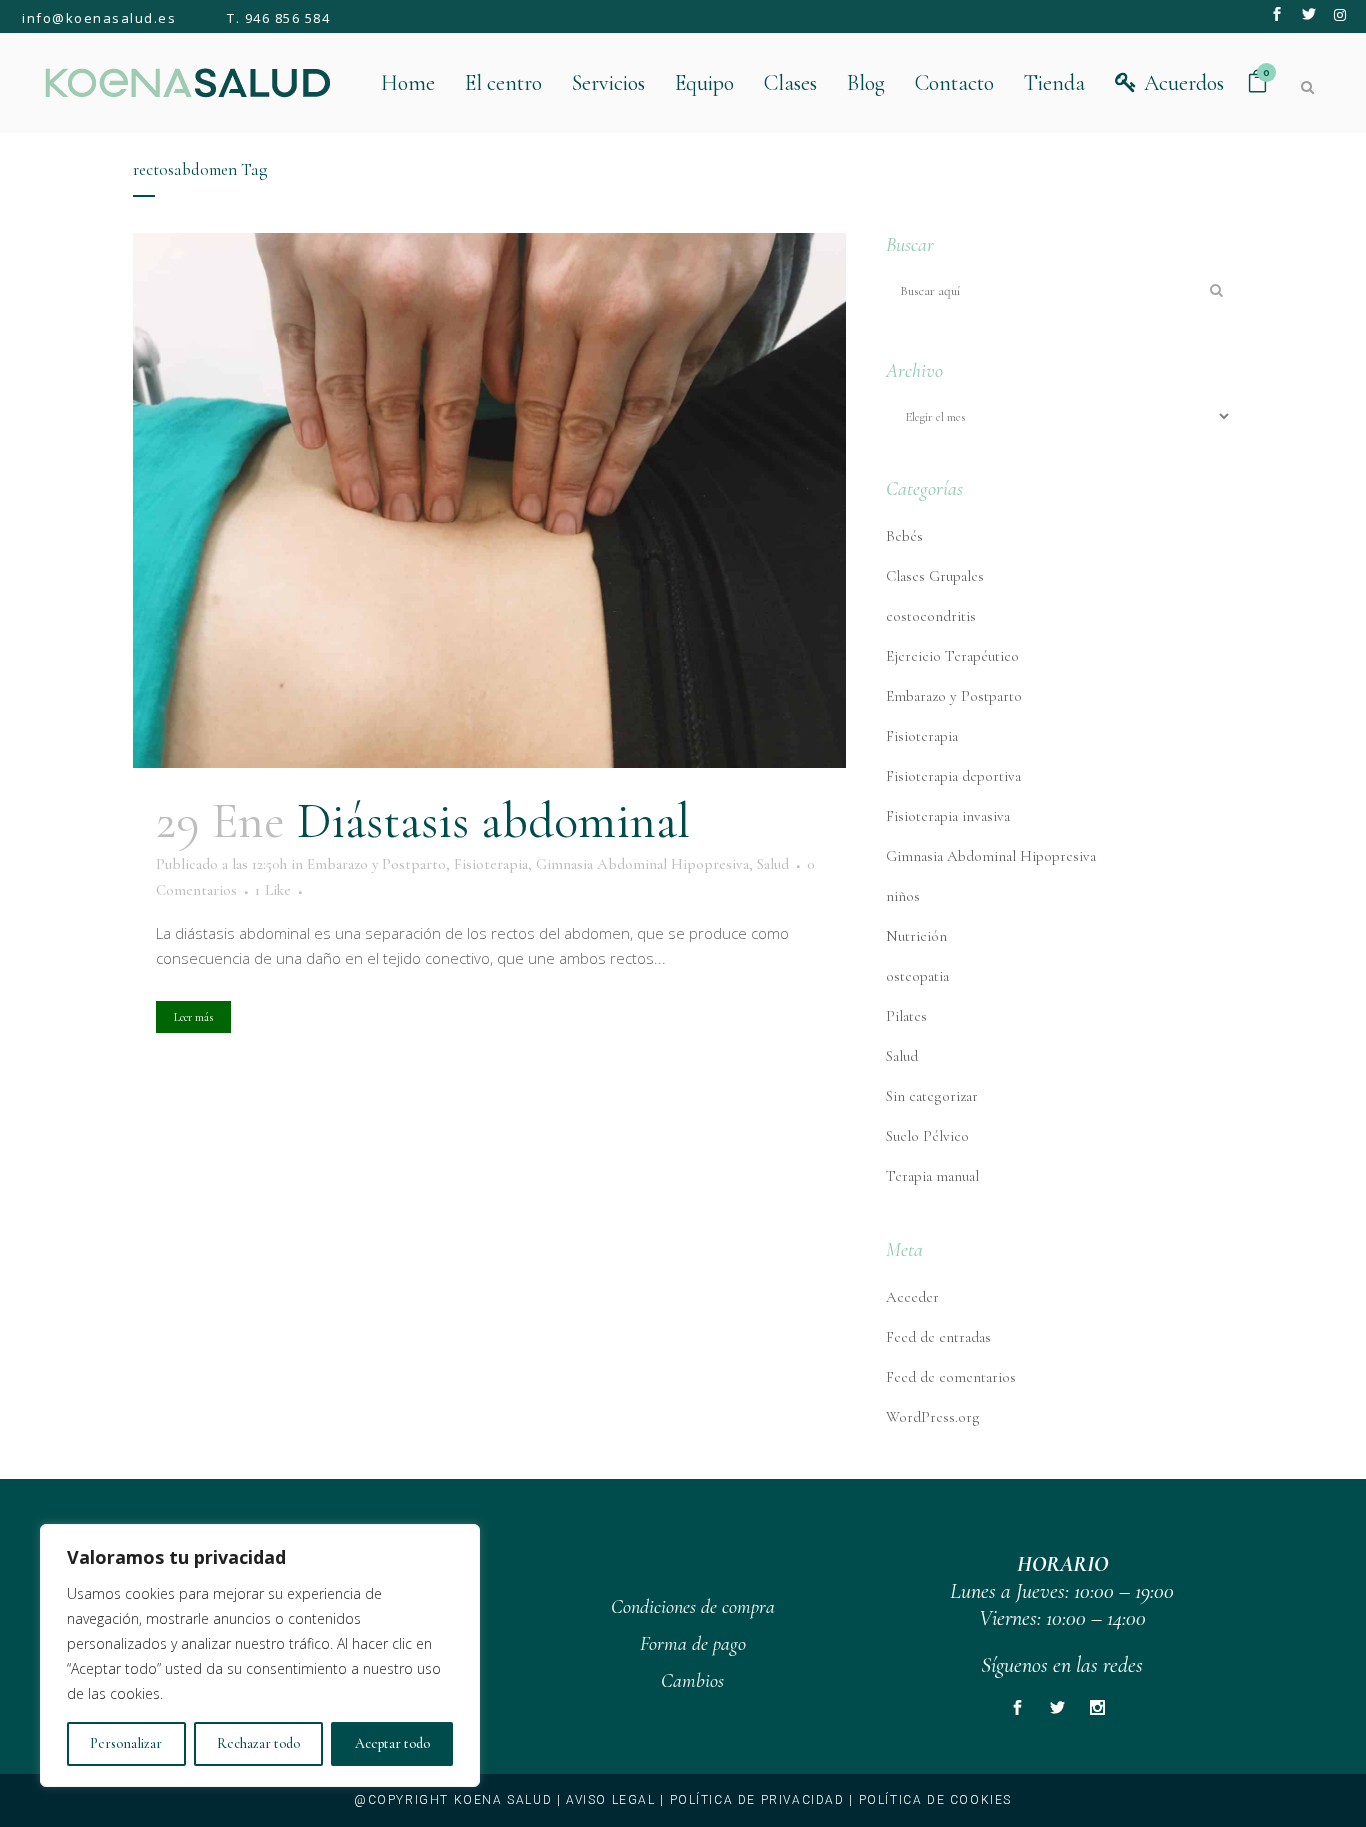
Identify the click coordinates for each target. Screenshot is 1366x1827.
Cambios (692, 1681)
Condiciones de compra (693, 1607)
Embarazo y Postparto (376, 864)
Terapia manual (932, 1176)
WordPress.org (933, 1417)
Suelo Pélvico (927, 1136)
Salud (773, 864)
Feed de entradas (938, 1337)
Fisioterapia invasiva (948, 816)
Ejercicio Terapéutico (952, 656)
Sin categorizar (932, 1096)
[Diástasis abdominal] (489, 500)
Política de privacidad (757, 1800)
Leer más (193, 1017)
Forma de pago (693, 1644)
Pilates (906, 1016)
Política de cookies (935, 1800)
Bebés (904, 536)
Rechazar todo (258, 1743)
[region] (260, 1655)
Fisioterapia (491, 864)
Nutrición (916, 936)
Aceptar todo (392, 1743)
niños (903, 896)
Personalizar (126, 1743)
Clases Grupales (935, 576)
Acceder (912, 1297)
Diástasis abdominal (493, 821)
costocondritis (931, 616)
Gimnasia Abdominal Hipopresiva (642, 864)
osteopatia (917, 976)
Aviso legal (611, 1800)
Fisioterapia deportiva (953, 776)
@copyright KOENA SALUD (453, 1800)
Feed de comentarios (951, 1377)
